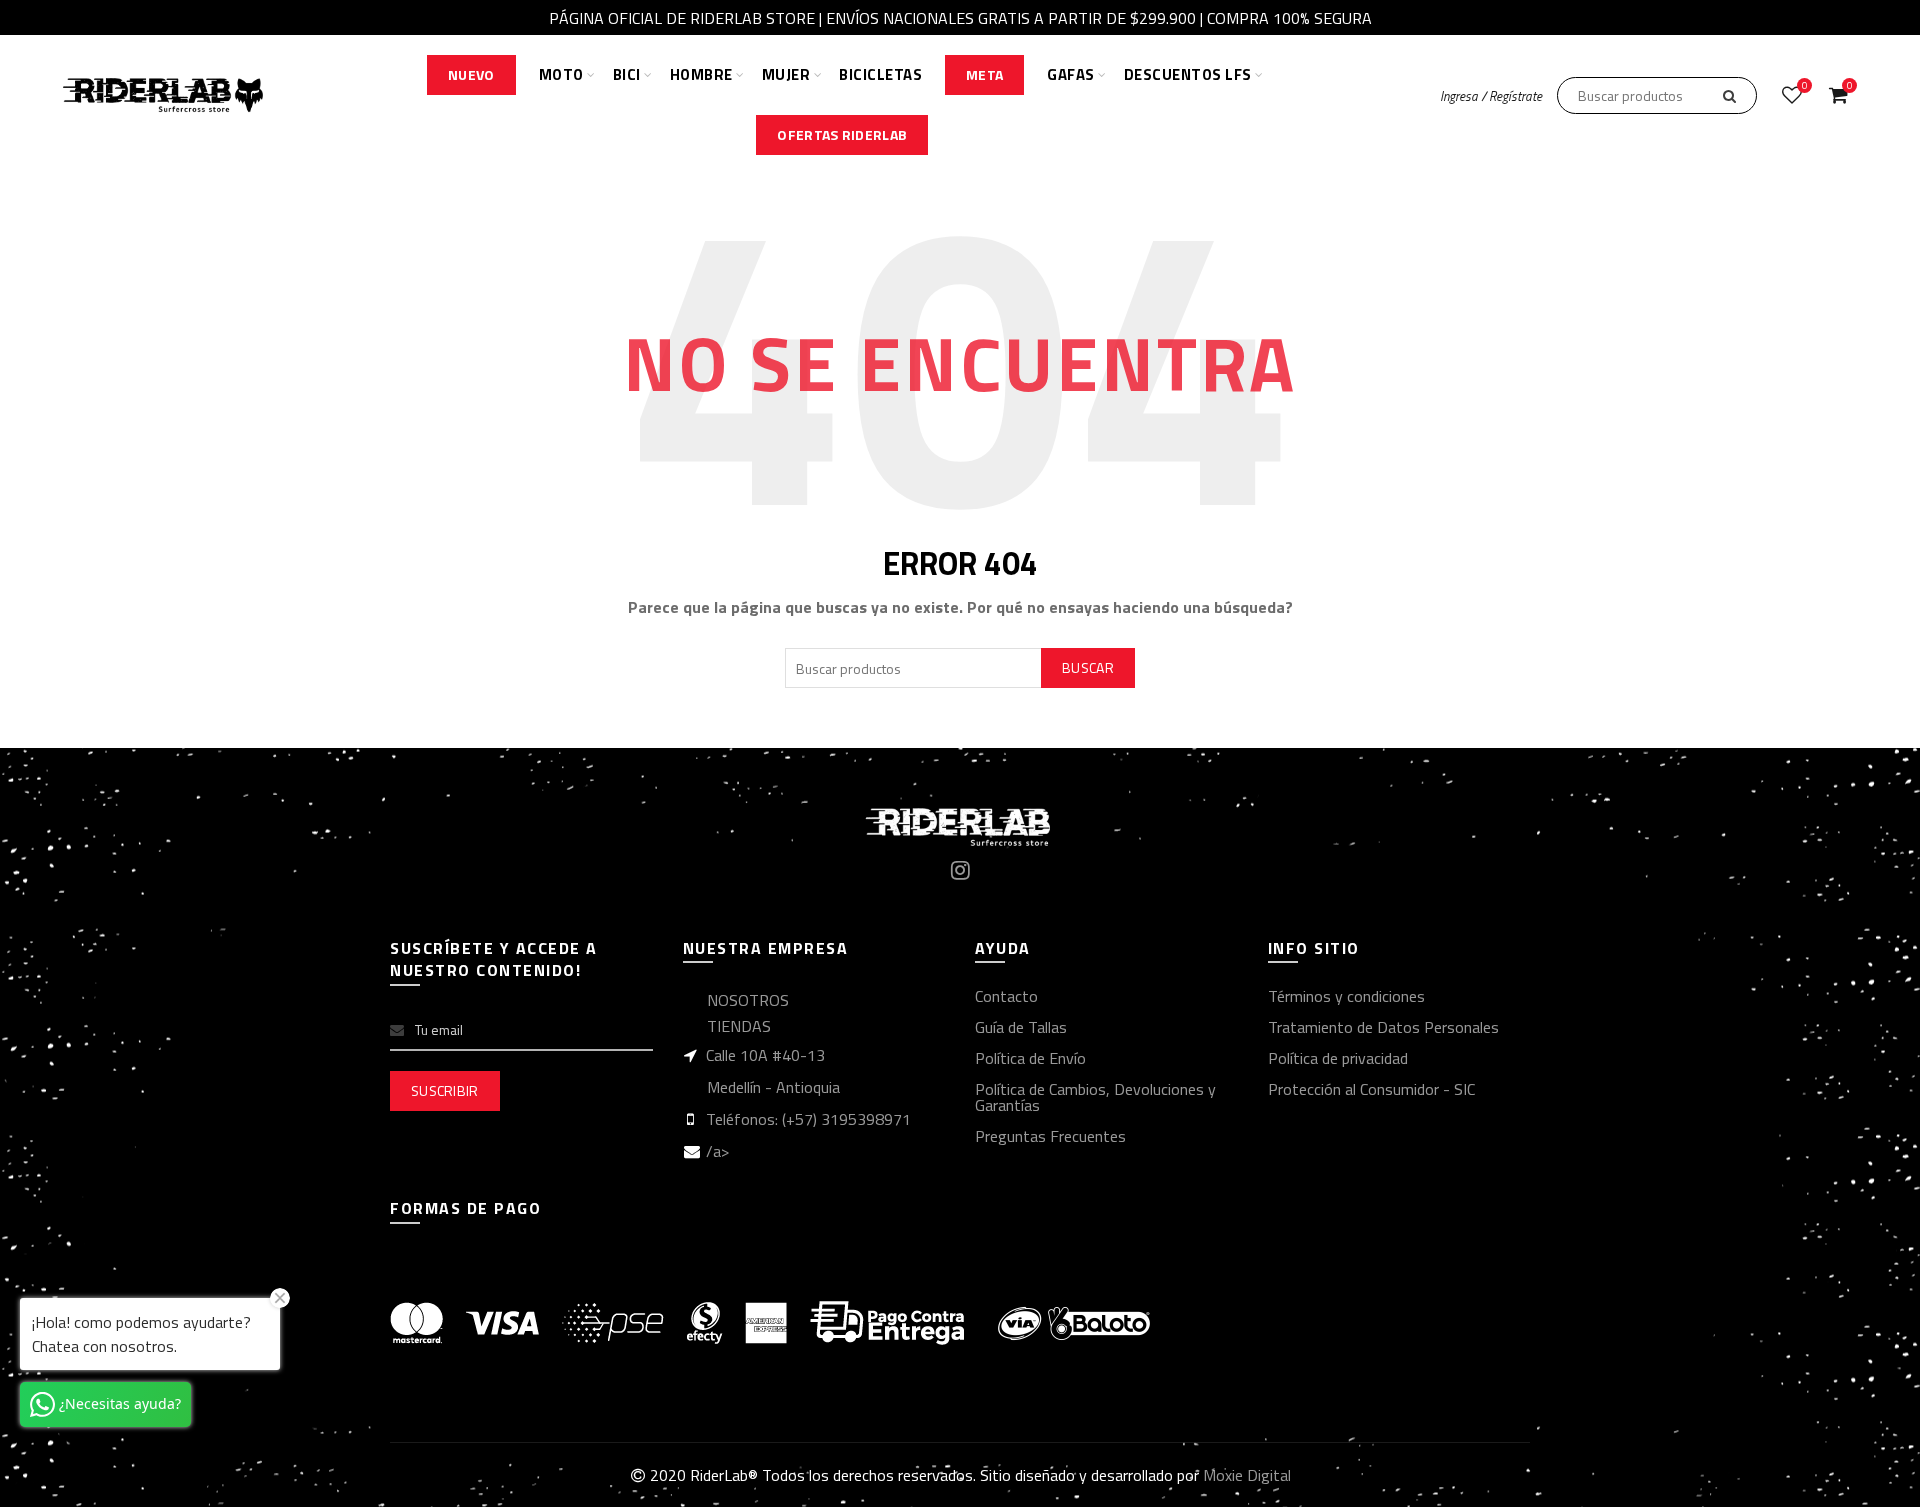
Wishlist (1804, 86)
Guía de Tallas (1021, 1027)
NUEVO (471, 74)
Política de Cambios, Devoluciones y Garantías (1095, 1097)
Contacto (1006, 996)
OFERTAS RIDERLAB (842, 134)
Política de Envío (1030, 1058)
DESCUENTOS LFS (1188, 74)
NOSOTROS (748, 1000)
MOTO (561, 74)
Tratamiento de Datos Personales (1383, 1027)
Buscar (1088, 667)
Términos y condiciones (1346, 996)
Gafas (1071, 74)
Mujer (786, 74)
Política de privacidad (1338, 1058)
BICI (627, 74)
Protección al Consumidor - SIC (1371, 1089)
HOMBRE (701, 74)
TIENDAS (739, 1026)
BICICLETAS (880, 74)
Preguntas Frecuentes (1050, 1136)
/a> (717, 1151)
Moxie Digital (1247, 1475)
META (984, 74)
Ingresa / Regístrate (1491, 96)
